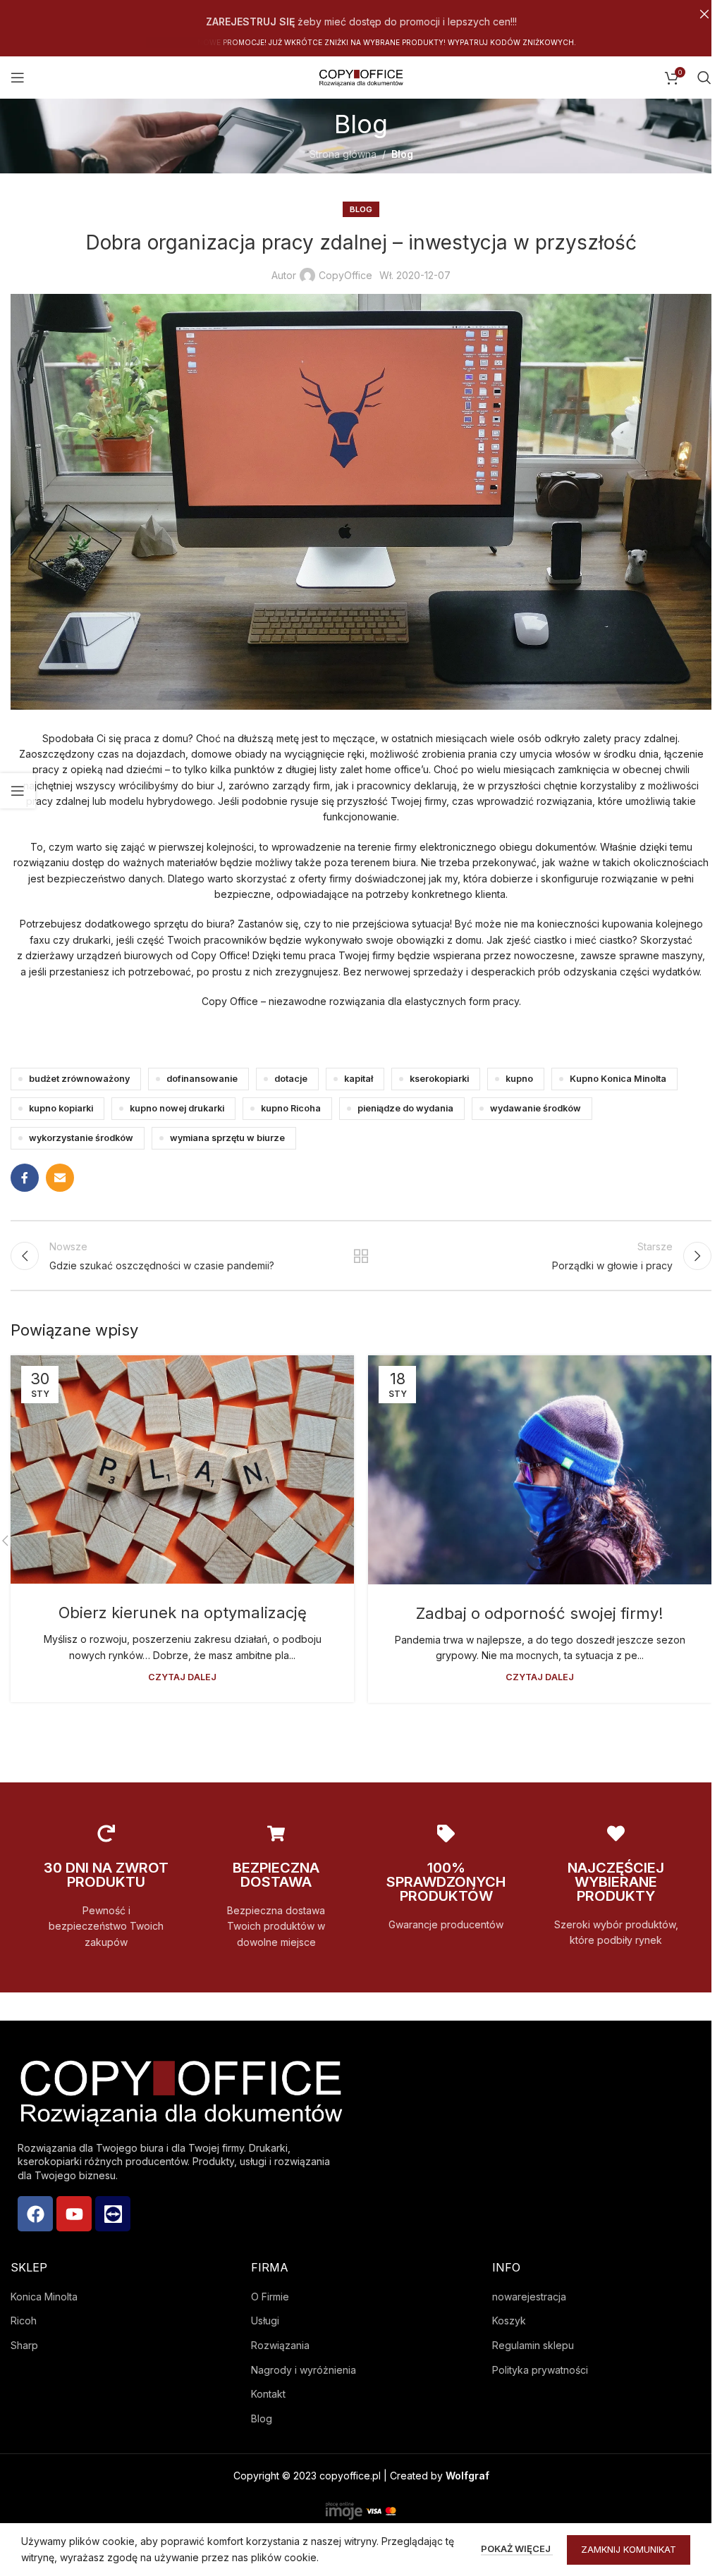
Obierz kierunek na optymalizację (183, 1613)
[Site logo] (361, 76)
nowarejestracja (529, 2297)
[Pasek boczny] (18, 791)
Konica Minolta (44, 2297)
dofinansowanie (202, 1079)
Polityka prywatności (540, 2370)
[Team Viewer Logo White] (113, 2214)
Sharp (24, 2345)
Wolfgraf (467, 2476)
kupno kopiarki (61, 1108)
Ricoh (24, 2321)
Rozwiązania (280, 2345)
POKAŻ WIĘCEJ (517, 2549)
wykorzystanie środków (81, 1138)
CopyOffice (345, 275)
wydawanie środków (536, 1108)
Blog (402, 154)
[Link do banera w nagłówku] (361, 14)
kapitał (359, 1079)
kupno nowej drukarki (177, 1108)
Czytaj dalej (182, 1677)
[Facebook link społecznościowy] (25, 1178)
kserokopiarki (439, 1079)
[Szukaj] (704, 78)
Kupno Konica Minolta (618, 1079)
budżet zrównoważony (79, 1079)
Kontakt (268, 2394)
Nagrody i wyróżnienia (304, 2370)
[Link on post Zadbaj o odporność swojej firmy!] (540, 1470)
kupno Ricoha (291, 1108)
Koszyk (509, 2321)
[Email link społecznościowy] (60, 1178)
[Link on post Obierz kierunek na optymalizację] (182, 1469)
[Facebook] (35, 2214)
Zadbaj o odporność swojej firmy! (540, 1613)
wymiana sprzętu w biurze (227, 1138)
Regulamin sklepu (533, 2345)
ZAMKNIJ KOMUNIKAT (629, 2549)
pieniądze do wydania (405, 1108)
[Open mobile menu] (18, 78)
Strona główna (343, 154)
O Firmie (270, 2297)
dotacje (291, 1079)
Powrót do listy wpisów (361, 1256)
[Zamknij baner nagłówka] (704, 14)
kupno (519, 1079)
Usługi (265, 2321)
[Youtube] (74, 2214)
